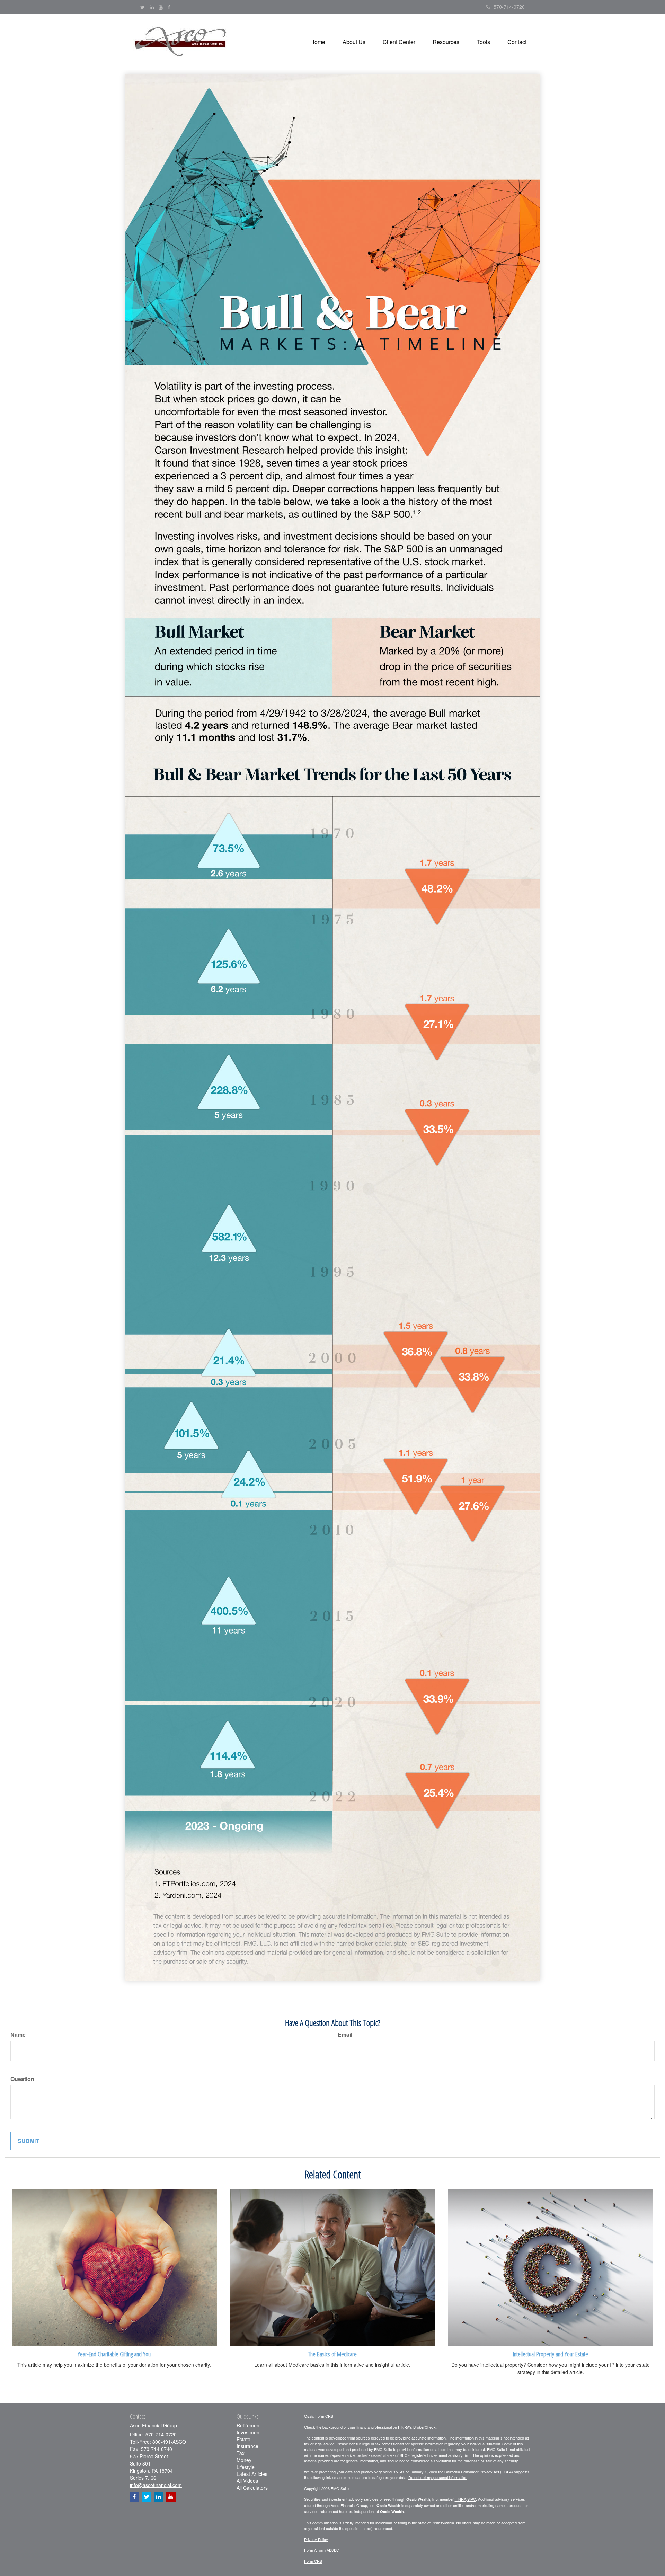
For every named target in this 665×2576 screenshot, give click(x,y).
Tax (241, 2453)
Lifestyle (246, 2467)
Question (22, 2079)
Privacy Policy (316, 2539)
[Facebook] (169, 7)
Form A (310, 2550)
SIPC (472, 2499)
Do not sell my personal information (438, 2477)
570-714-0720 (509, 7)
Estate (243, 2439)
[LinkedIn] (152, 7)
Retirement (249, 2425)
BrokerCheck (424, 2427)
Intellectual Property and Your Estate (551, 2354)
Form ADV (325, 2550)
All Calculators (252, 2488)
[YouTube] (161, 7)
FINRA (460, 2499)
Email (345, 2035)
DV (336, 2550)
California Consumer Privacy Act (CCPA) (479, 2472)
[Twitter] (143, 7)
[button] (354, 42)
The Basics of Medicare (332, 2354)
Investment (249, 2432)
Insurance (247, 2446)
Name (18, 2035)
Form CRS (324, 2416)
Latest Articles (252, 2474)
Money (244, 2460)
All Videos (247, 2481)
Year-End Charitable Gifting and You (114, 2354)
